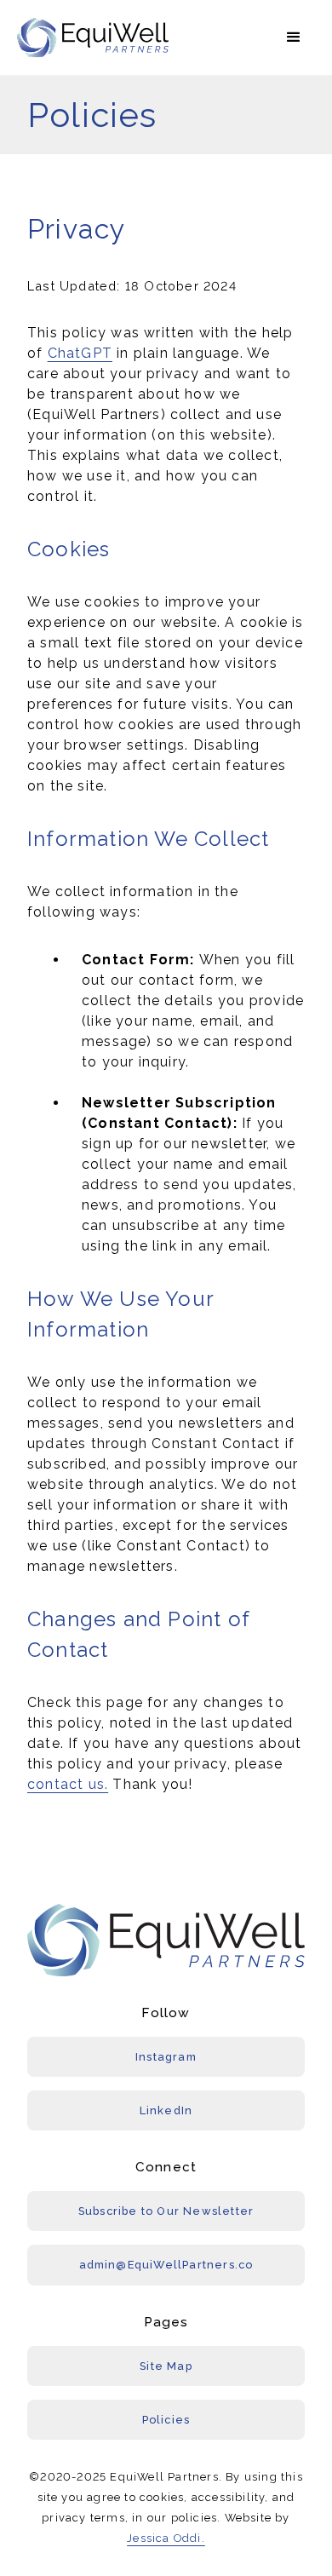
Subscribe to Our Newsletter (166, 2211)
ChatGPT (80, 353)
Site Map (166, 2366)
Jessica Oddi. (166, 2538)
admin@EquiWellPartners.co (166, 2265)
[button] (294, 37)
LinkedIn (166, 2110)
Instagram (166, 2057)
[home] (93, 38)
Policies (166, 2420)
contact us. (68, 1784)
